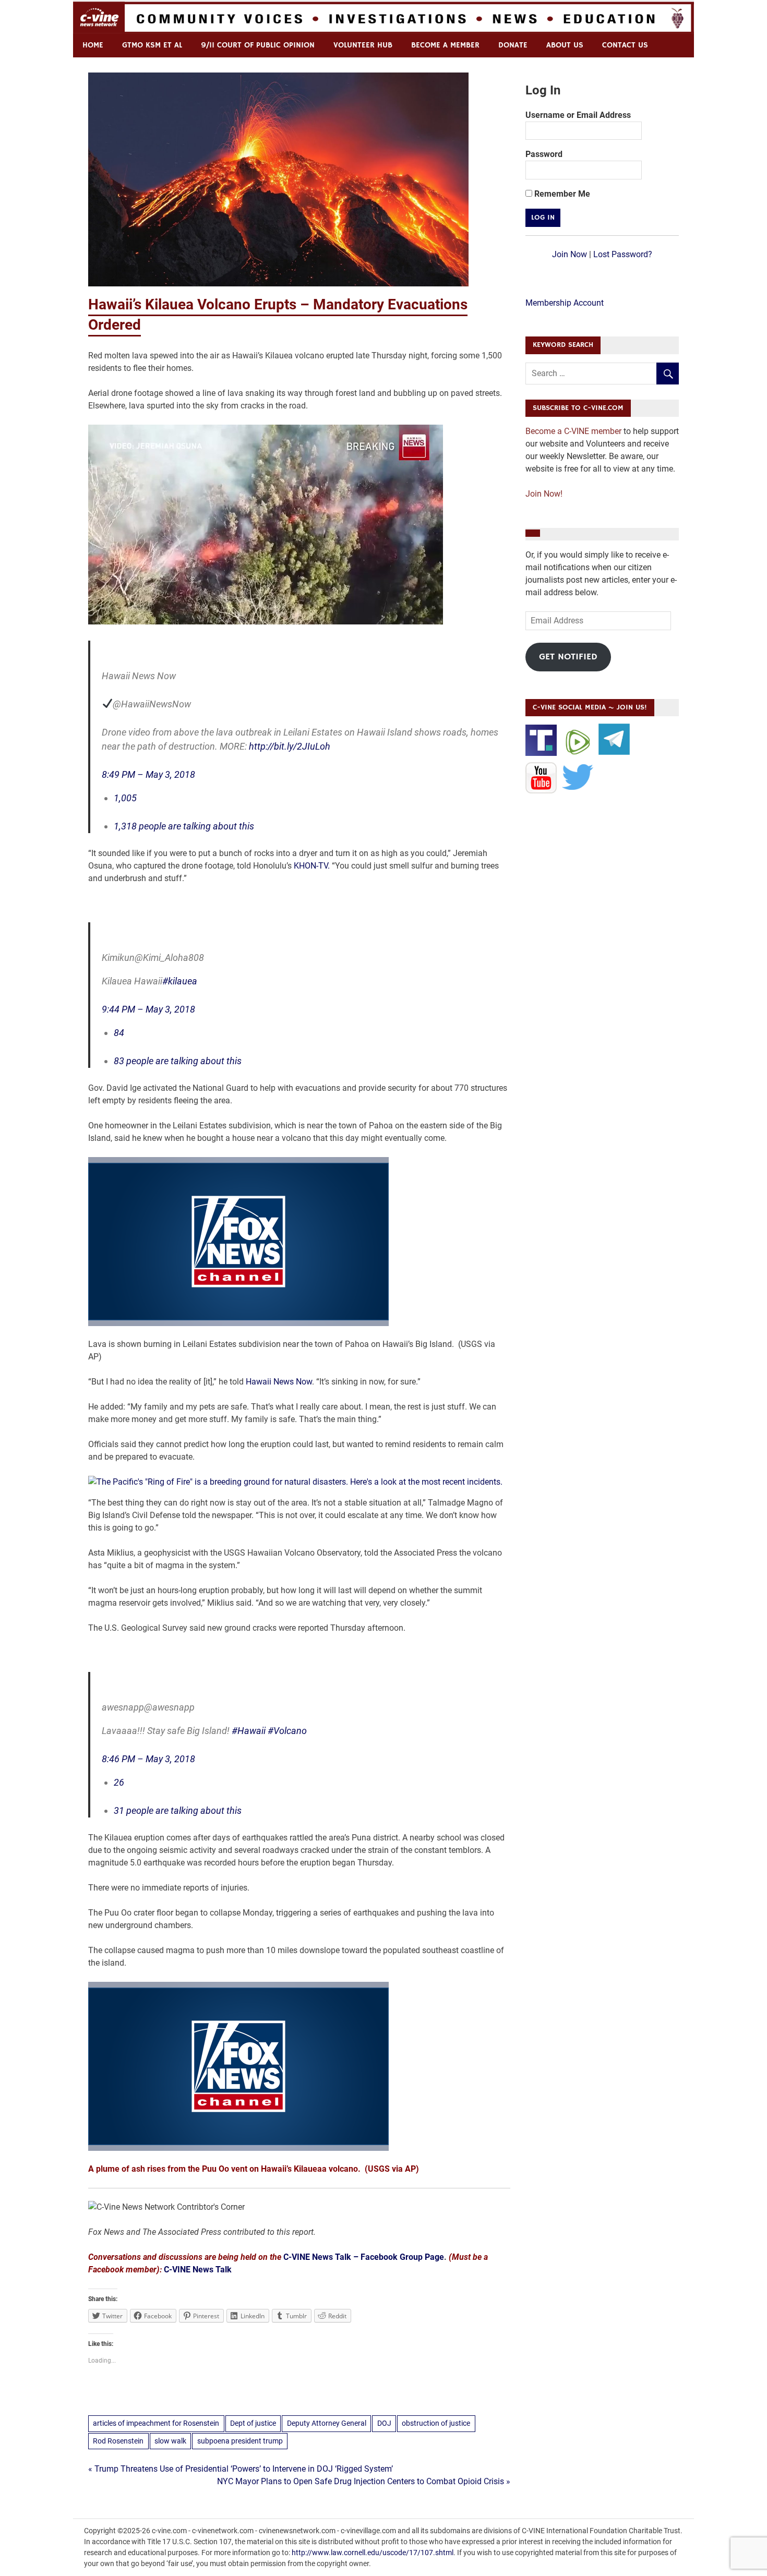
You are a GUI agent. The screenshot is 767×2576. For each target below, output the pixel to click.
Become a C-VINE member (573, 431)
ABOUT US (565, 45)
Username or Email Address (578, 115)
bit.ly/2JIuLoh (290, 746)
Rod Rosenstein (118, 2441)
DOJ (384, 2423)
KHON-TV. (312, 866)
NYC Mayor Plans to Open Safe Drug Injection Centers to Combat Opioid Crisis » (364, 2481)
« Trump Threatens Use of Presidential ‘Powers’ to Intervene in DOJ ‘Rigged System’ (241, 2469)
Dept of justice (253, 2423)
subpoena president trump (240, 2441)
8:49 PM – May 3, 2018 (148, 774)
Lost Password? (623, 254)
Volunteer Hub (363, 45)
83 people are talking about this (178, 1061)
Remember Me (561, 194)
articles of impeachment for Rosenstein (156, 2423)
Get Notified (568, 657)
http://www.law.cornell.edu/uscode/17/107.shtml (373, 2553)
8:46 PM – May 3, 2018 (148, 1759)
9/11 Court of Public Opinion (258, 45)
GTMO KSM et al (152, 45)
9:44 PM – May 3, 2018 (148, 1009)
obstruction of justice (436, 2423)
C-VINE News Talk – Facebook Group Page (364, 2257)
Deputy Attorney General (327, 2423)
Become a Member (445, 45)
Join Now (570, 254)
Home (93, 45)
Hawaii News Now (279, 1382)
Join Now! (544, 494)
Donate (513, 45)
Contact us (625, 45)
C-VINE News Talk (198, 2270)
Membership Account (565, 303)
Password (544, 154)
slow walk (170, 2441)
